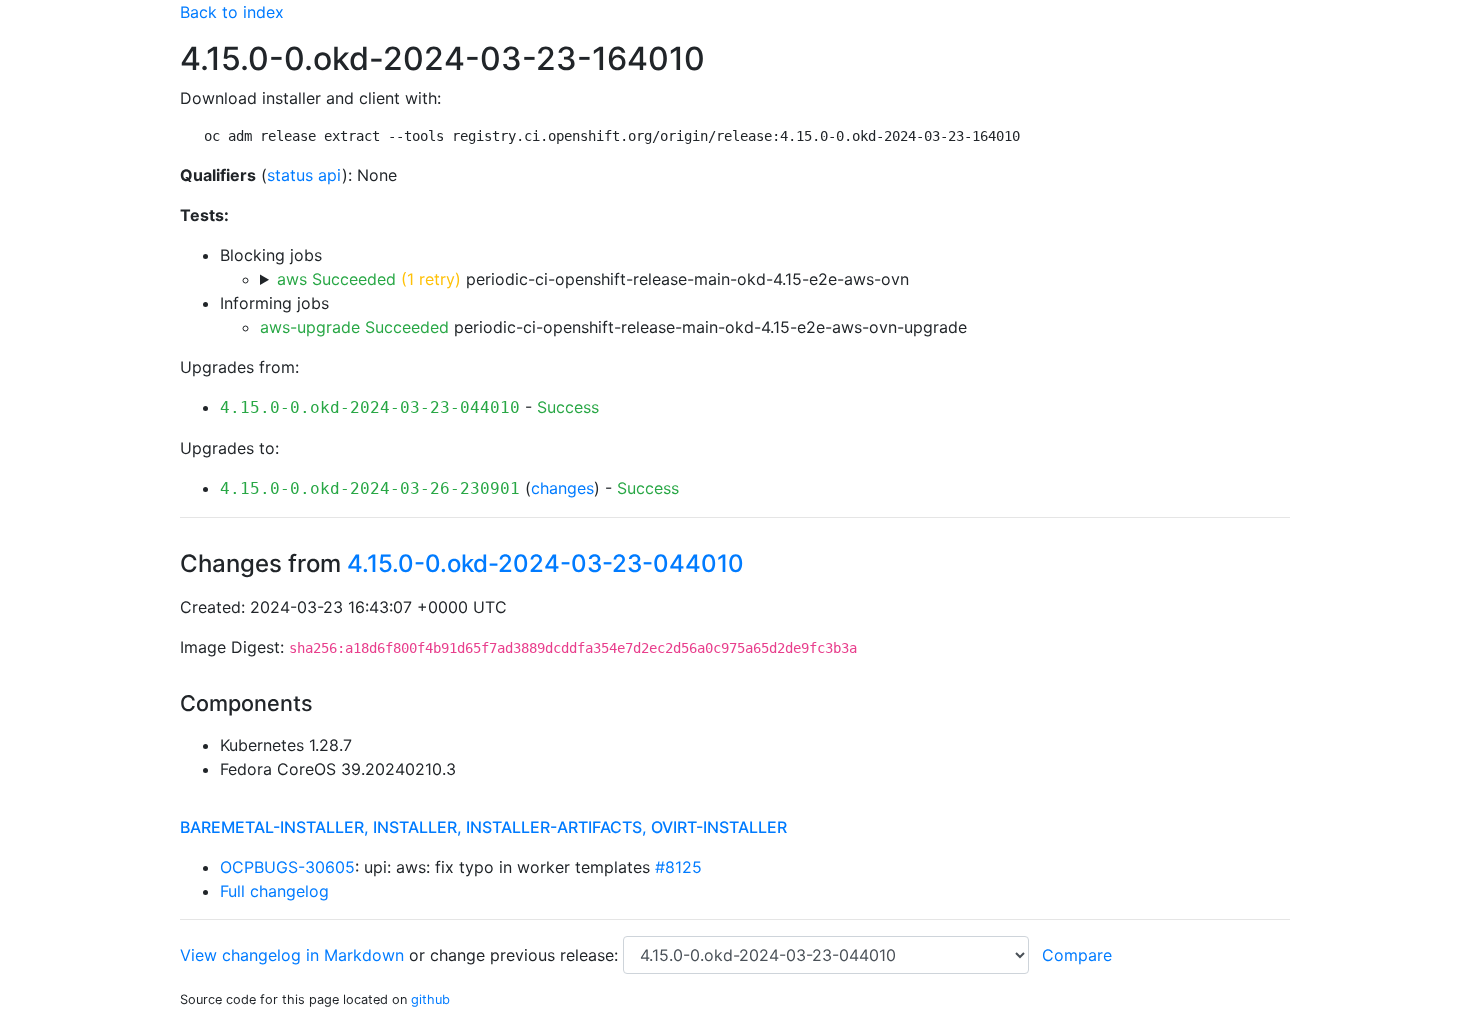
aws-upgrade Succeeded (354, 327)
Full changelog (274, 891)
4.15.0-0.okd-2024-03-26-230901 (370, 488)
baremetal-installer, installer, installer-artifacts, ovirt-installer (483, 827)
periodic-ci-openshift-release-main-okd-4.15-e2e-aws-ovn (593, 279)
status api (304, 175)
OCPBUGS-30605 (287, 867)
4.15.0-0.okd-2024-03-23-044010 (370, 407)
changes (562, 488)
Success (568, 407)
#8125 (678, 867)
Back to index (232, 12)
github (430, 999)
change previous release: (526, 955)
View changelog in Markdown (292, 955)
